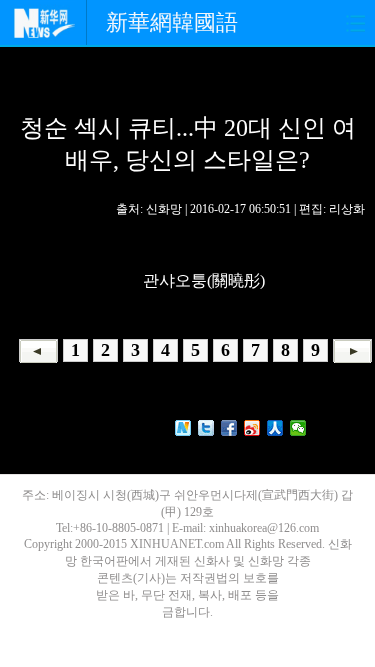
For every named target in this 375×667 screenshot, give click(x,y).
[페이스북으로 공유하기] (229, 428)
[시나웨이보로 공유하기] (252, 428)
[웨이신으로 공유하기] (298, 428)
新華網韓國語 (172, 22)
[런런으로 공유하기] (275, 428)
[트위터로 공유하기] (206, 428)
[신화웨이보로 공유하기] (183, 428)
